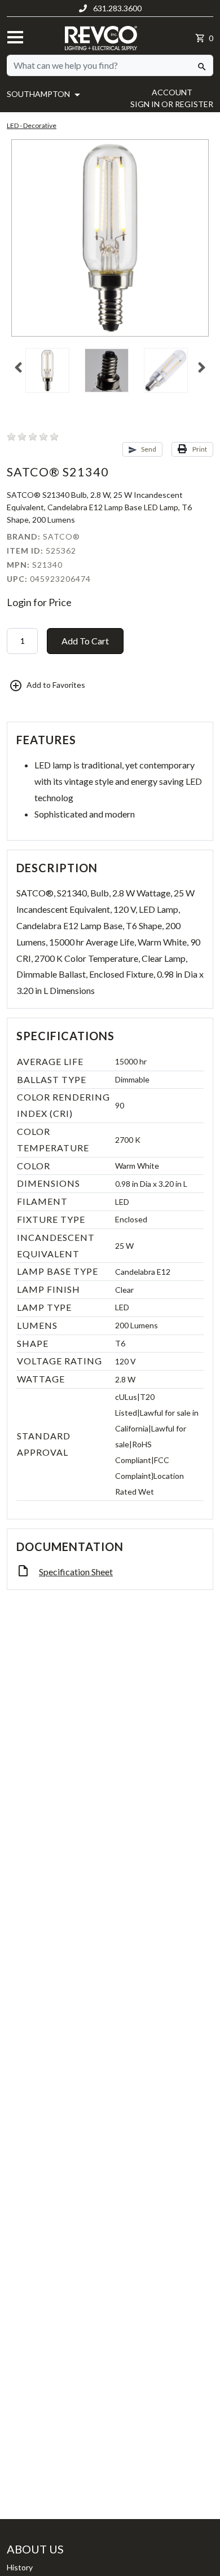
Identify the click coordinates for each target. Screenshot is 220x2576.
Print (199, 449)
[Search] (202, 65)
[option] (51, 375)
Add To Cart (85, 641)
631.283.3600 (116, 8)
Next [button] (202, 368)
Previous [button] (18, 368)
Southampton (39, 94)
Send (148, 449)
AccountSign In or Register (172, 98)
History (20, 2567)
